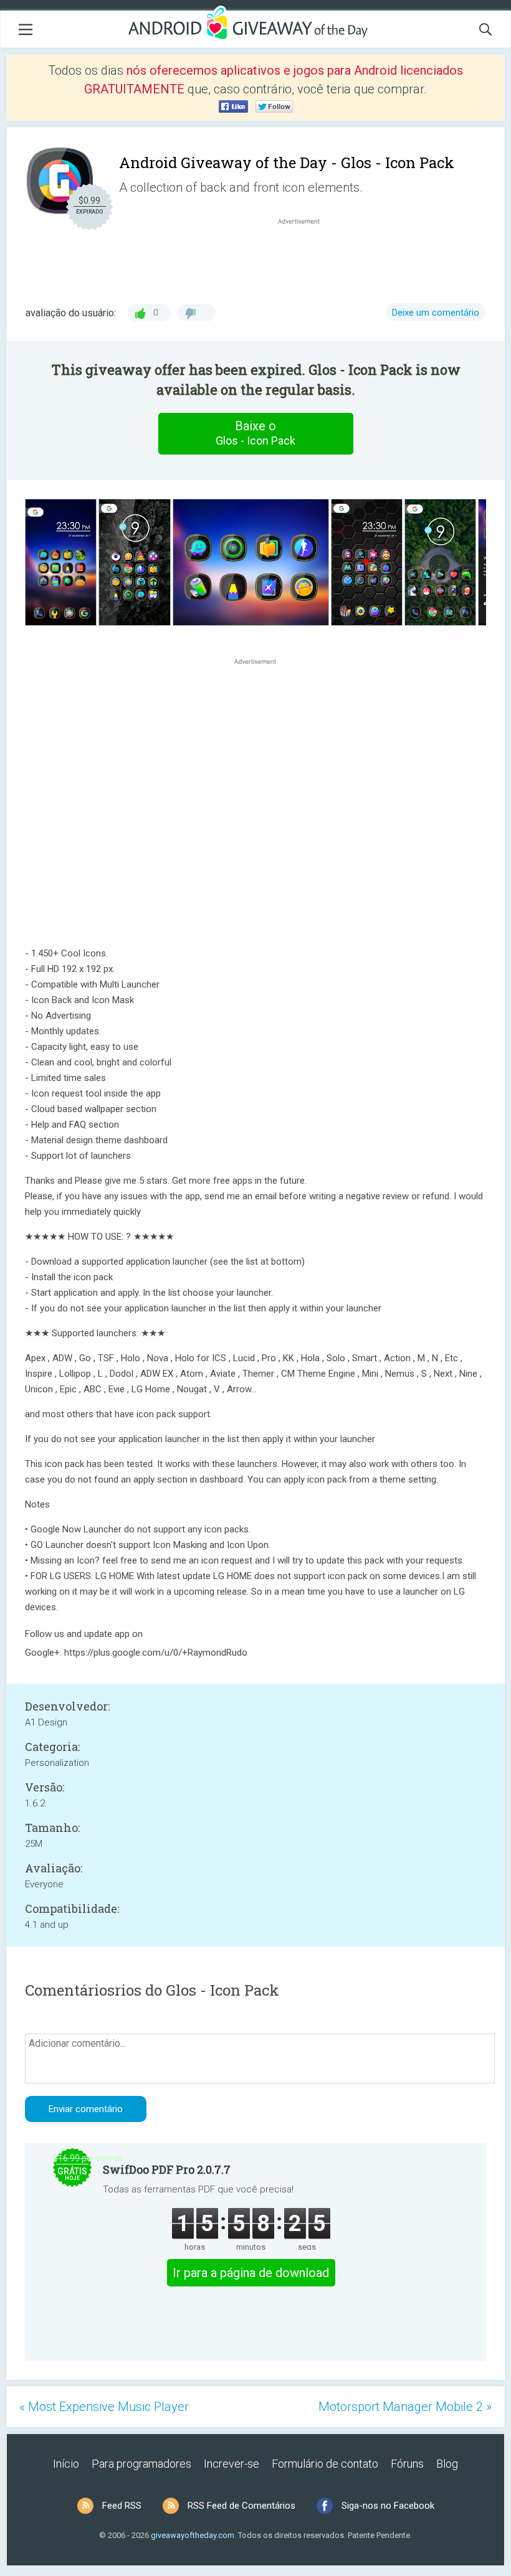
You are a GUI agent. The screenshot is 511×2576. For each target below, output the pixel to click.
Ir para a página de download (251, 2273)
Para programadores (141, 2464)
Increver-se (232, 2464)
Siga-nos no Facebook (388, 2506)
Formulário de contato (325, 2464)
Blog (447, 2464)
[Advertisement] (305, 257)
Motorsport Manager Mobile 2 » (405, 2407)
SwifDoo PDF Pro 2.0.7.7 (167, 2169)
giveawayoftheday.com (193, 2535)
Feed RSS (122, 2506)
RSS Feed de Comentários (241, 2506)
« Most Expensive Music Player (104, 2407)
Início (66, 2464)
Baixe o (255, 433)
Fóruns (407, 2464)
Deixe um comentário (436, 313)
